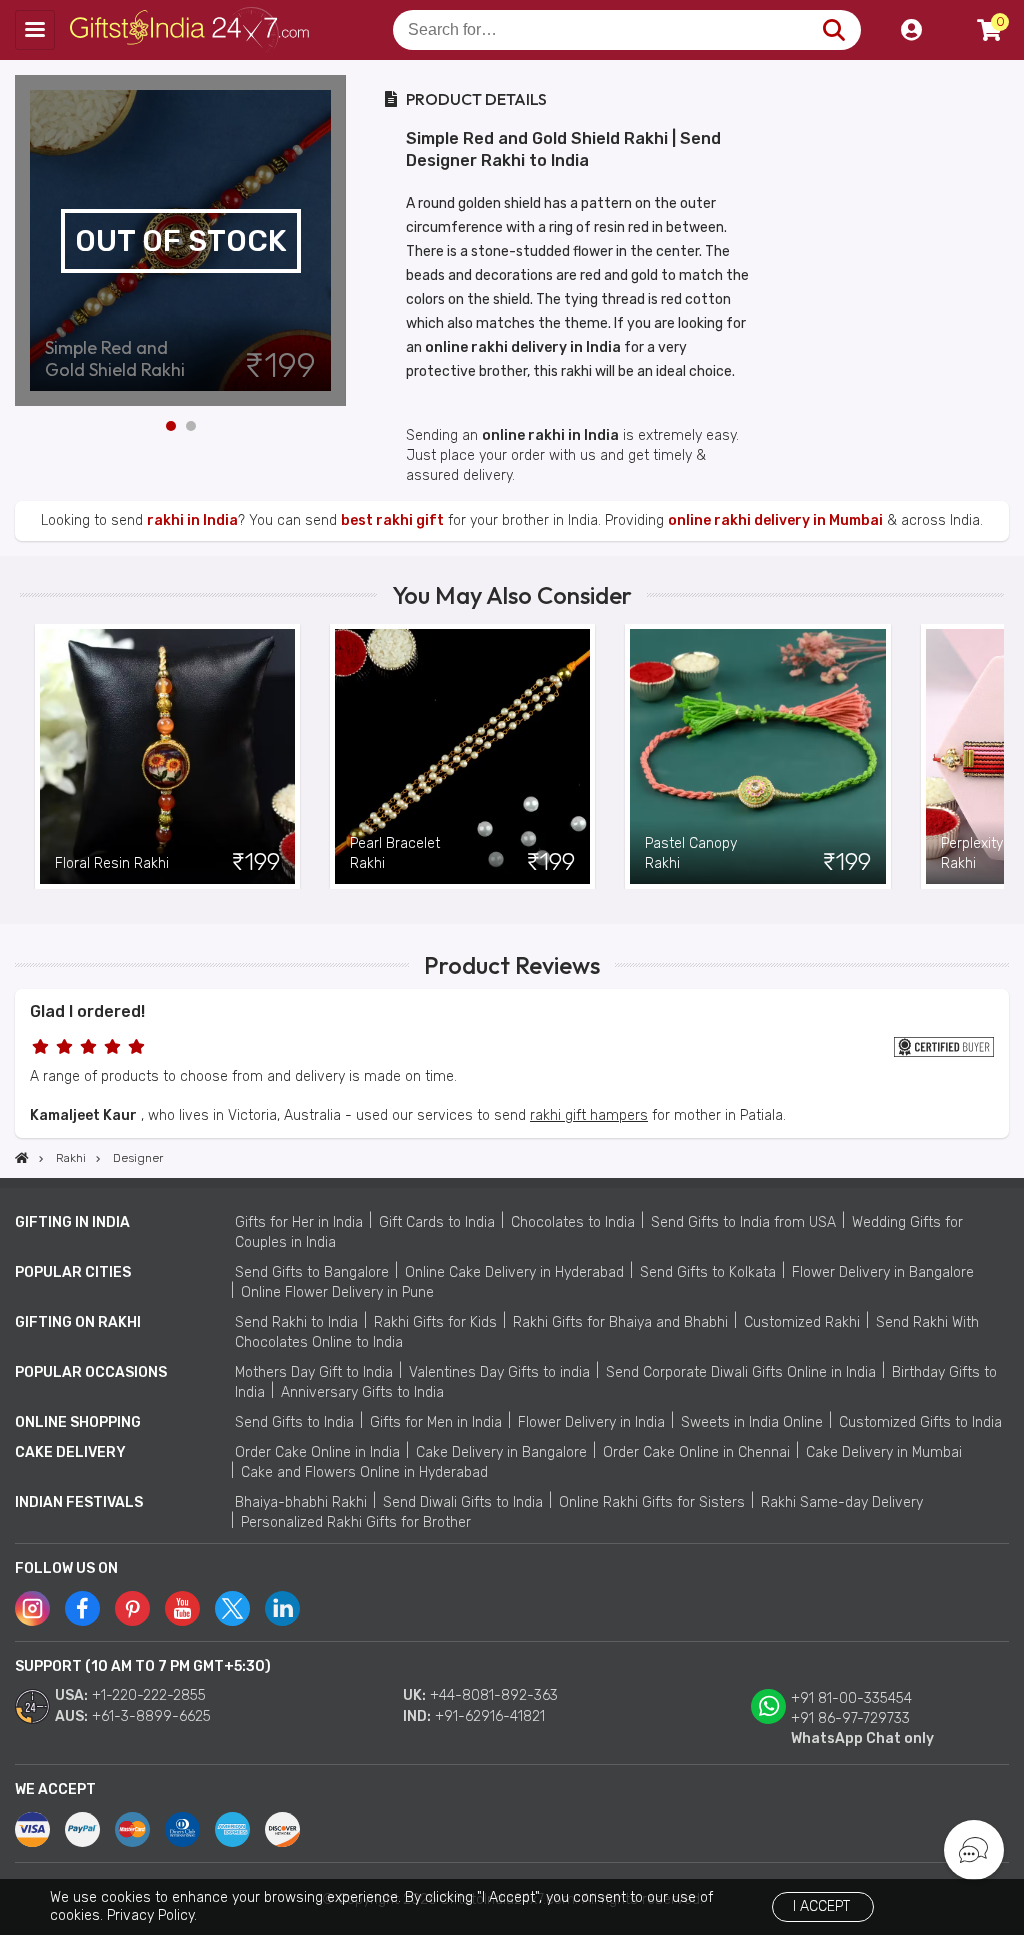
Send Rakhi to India (296, 1322)
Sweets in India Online (752, 1422)
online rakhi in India (550, 435)
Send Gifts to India (294, 1422)
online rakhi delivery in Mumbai (775, 520)
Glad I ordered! (87, 1011)
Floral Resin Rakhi (112, 863)
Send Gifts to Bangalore (312, 1272)
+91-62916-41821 (490, 1716)
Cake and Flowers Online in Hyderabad (364, 1472)
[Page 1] (171, 426)
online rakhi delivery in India (523, 347)
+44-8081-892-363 (494, 1695)
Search (833, 30)
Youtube (182, 1608)
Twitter (232, 1608)
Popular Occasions (91, 1372)
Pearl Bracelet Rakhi (395, 853)
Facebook (82, 1608)
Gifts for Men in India (436, 1422)
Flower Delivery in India (591, 1422)
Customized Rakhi (802, 1322)
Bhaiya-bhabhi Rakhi (301, 1502)
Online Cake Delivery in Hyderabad (514, 1272)
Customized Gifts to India (920, 1422)
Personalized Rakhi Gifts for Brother (356, 1522)
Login (911, 30)
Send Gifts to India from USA (743, 1222)
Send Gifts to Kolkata (708, 1272)
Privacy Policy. (152, 1915)
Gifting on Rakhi (78, 1322)
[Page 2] (191, 426)
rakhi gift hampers (589, 1115)
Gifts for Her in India (299, 1222)
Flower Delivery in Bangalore (883, 1272)
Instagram (32, 1608)
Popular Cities (73, 1272)
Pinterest (132, 1608)
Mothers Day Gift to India (314, 1372)
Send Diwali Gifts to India (463, 1502)
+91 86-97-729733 (850, 1718)
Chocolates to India (573, 1222)
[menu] (35, 30)
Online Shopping (78, 1422)
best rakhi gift (392, 520)
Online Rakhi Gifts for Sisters (652, 1502)
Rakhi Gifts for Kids (435, 1322)
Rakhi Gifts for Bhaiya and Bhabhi (620, 1322)
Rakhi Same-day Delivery (842, 1502)
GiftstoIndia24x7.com (191, 30)
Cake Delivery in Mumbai (884, 1452)
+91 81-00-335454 (851, 1698)
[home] (22, 1158)
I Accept (821, 1906)
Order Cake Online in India (317, 1452)
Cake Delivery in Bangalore (501, 1452)
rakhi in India (192, 520)
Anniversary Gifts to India (362, 1392)
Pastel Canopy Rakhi (691, 853)
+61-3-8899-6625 (151, 1716)
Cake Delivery (70, 1452)
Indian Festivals (79, 1502)
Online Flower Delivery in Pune (337, 1292)
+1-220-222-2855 (149, 1695)
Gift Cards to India (437, 1222)
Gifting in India (72, 1222)
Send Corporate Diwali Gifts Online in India (741, 1372)
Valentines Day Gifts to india (499, 1372)
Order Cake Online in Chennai (696, 1452)
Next (331, 241)
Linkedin (282, 1608)
